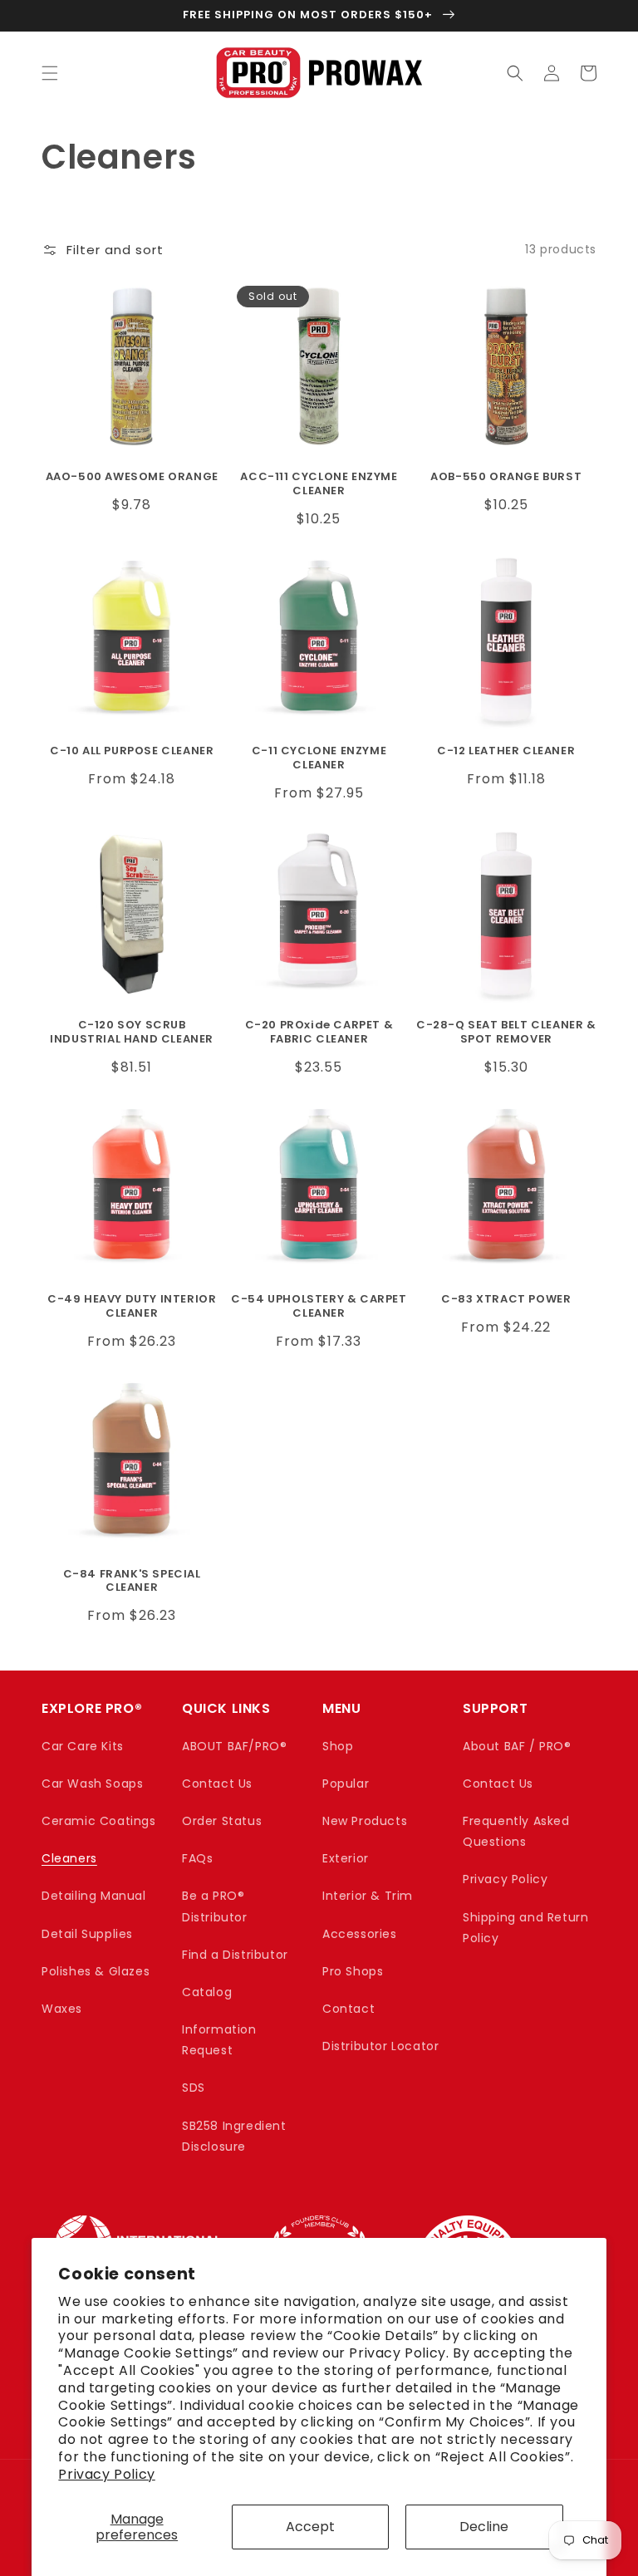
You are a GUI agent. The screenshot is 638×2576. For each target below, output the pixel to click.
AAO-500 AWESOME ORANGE (132, 477)
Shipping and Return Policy (525, 1928)
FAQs (197, 1858)
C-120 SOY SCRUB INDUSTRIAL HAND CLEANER (132, 1033)
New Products (365, 1821)
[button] (50, 73)
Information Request (219, 2040)
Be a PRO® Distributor (215, 1906)
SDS (194, 2088)
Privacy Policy (106, 2474)
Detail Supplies (87, 1934)
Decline (484, 2527)
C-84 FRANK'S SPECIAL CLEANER (132, 1582)
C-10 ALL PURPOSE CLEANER (132, 751)
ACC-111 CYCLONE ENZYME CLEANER (319, 484)
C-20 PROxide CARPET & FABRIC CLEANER (319, 1033)
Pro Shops (353, 1971)
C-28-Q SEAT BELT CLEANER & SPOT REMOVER (506, 1033)
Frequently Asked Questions (516, 1831)
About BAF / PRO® (517, 1746)
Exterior (346, 1858)
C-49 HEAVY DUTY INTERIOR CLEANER (132, 1307)
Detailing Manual (94, 1896)
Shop (338, 1746)
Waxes (62, 2009)
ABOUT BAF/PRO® (234, 1746)
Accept (310, 2527)
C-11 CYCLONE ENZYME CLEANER (319, 758)
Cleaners (69, 1858)
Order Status (222, 1821)
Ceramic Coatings (99, 1821)
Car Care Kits (83, 1746)
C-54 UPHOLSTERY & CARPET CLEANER (319, 1307)
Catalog (207, 1992)
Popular (346, 1784)
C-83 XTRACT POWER (506, 1300)
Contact (348, 2009)
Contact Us (217, 1784)
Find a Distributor (235, 1955)
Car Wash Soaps (92, 1784)
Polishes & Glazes (96, 1971)
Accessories (360, 1934)
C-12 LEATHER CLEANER (506, 751)
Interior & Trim (368, 1896)
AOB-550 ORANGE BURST (506, 477)
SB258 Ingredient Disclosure (234, 2136)
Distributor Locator (380, 2046)
